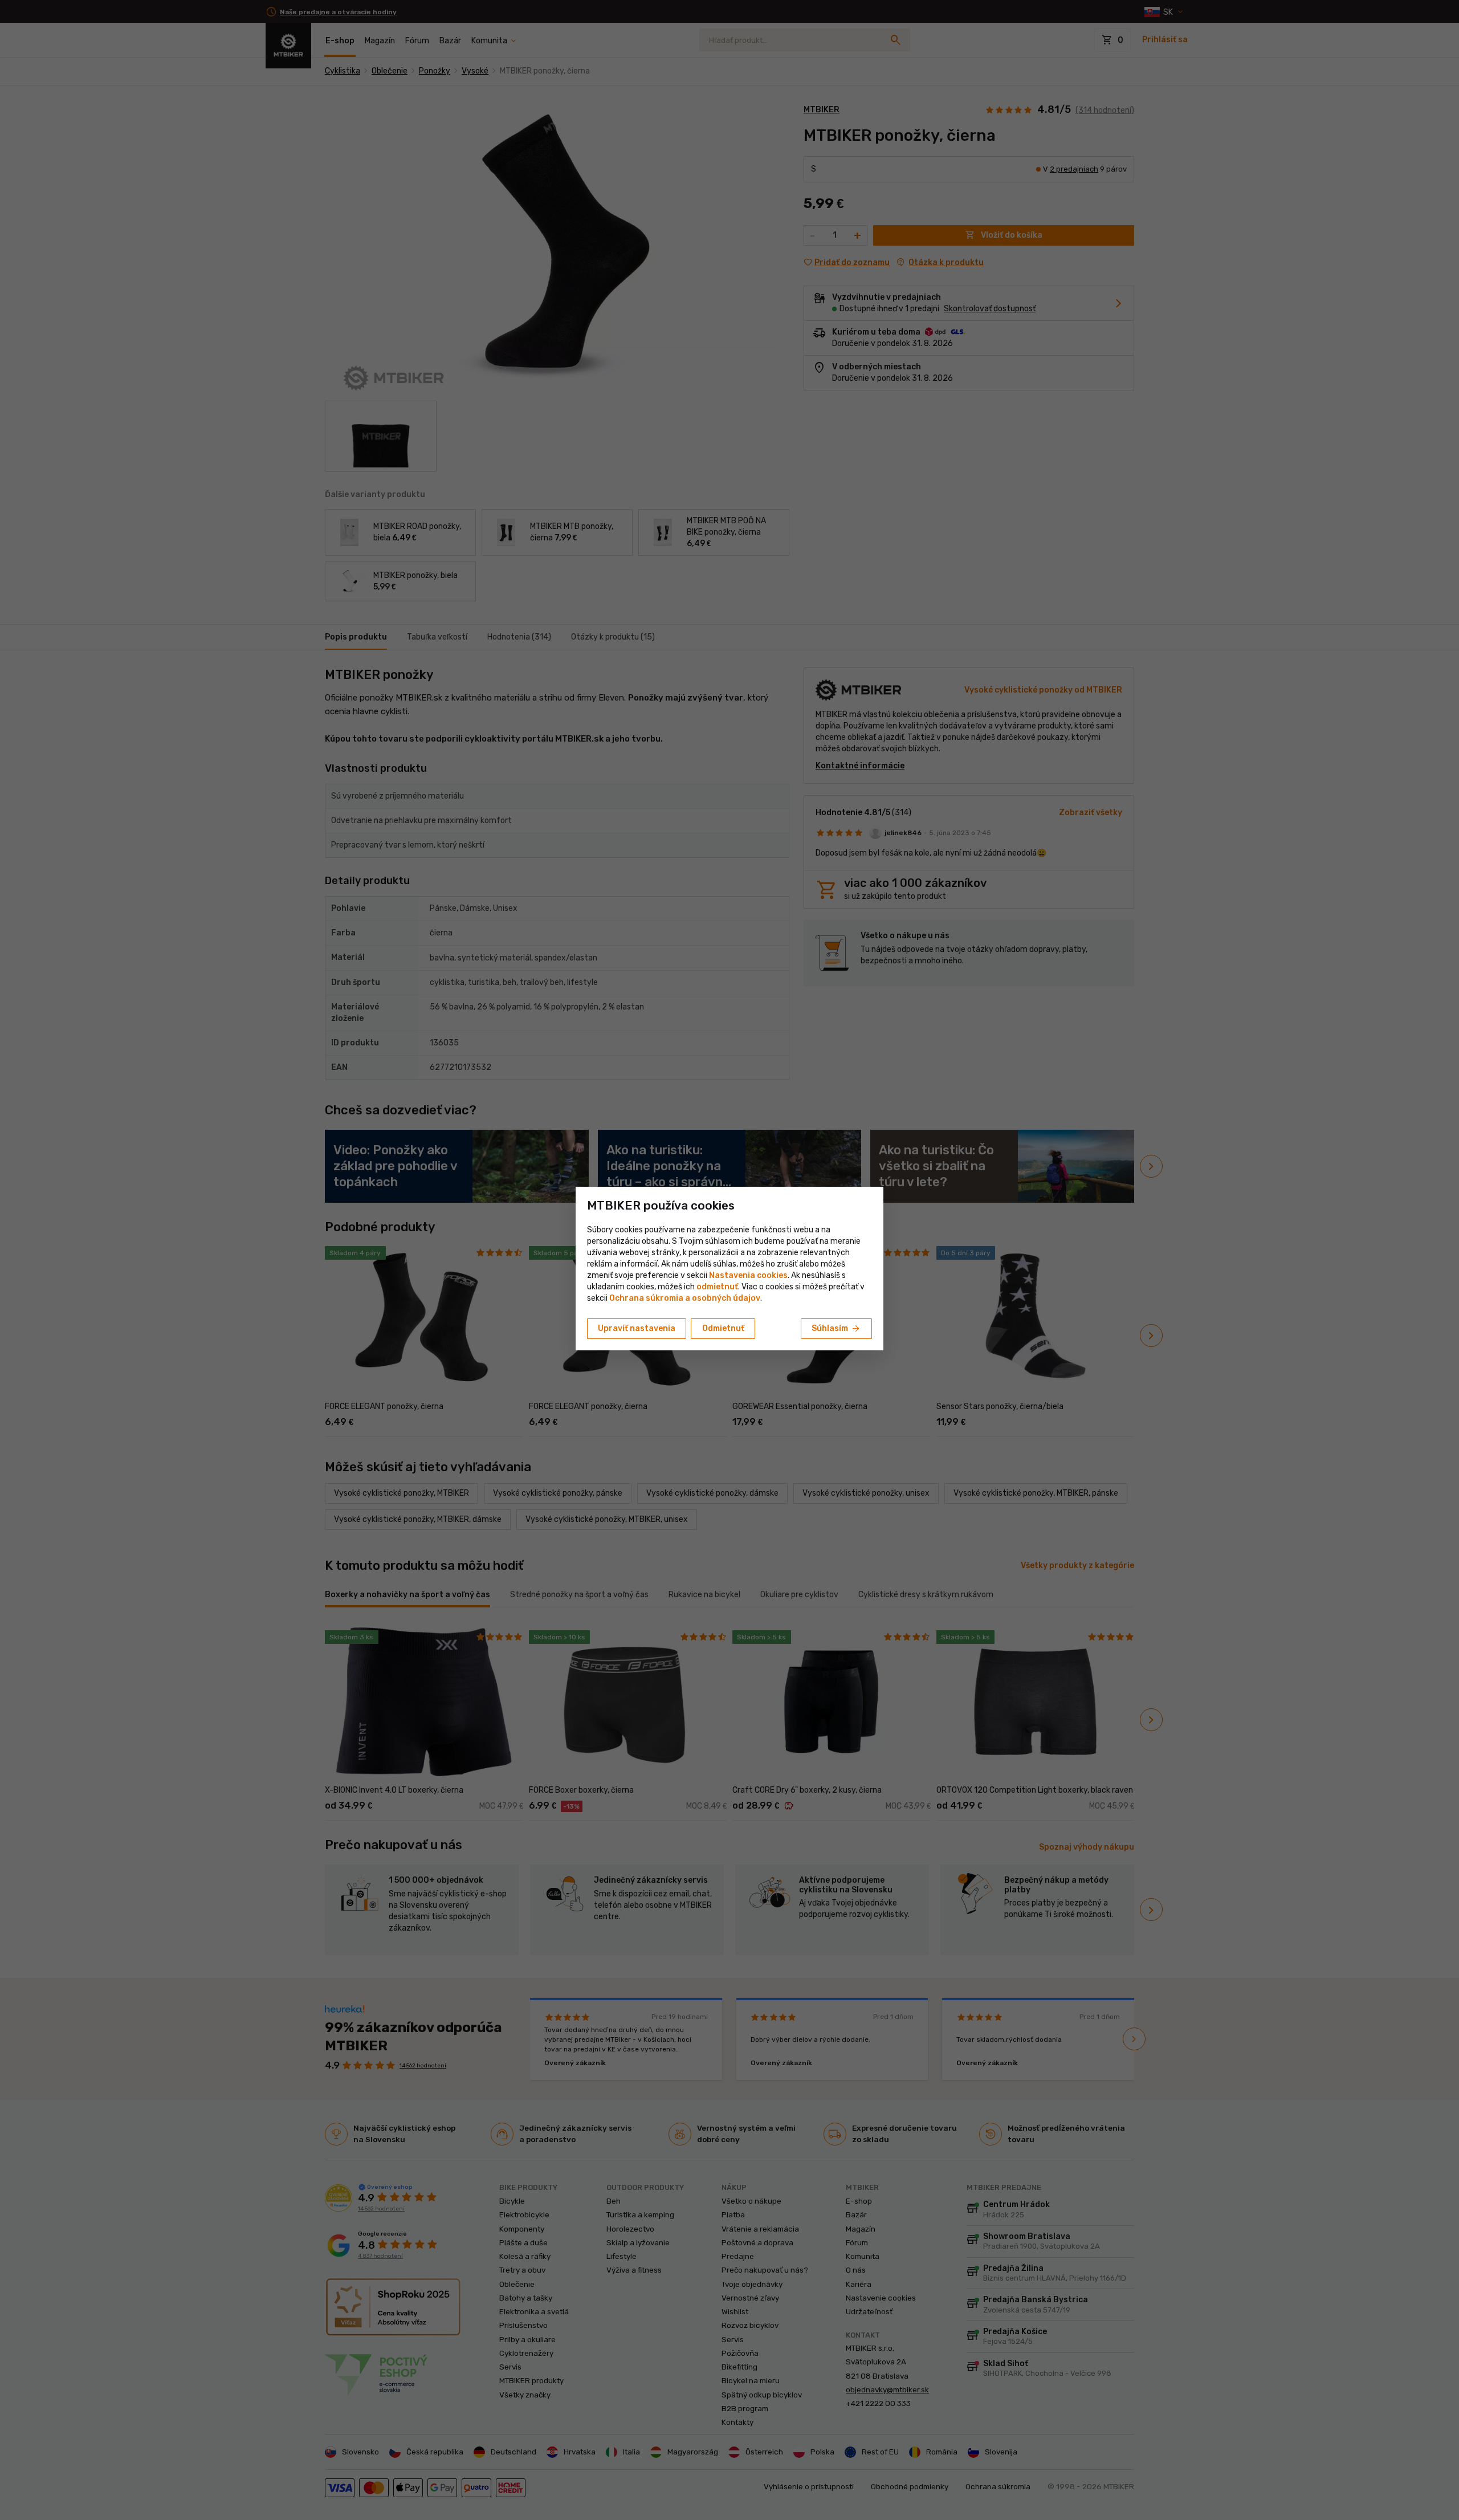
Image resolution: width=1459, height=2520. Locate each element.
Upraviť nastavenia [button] (637, 1328)
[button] (717, 1287)
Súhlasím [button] (836, 1329)
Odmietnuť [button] (723, 1328)
